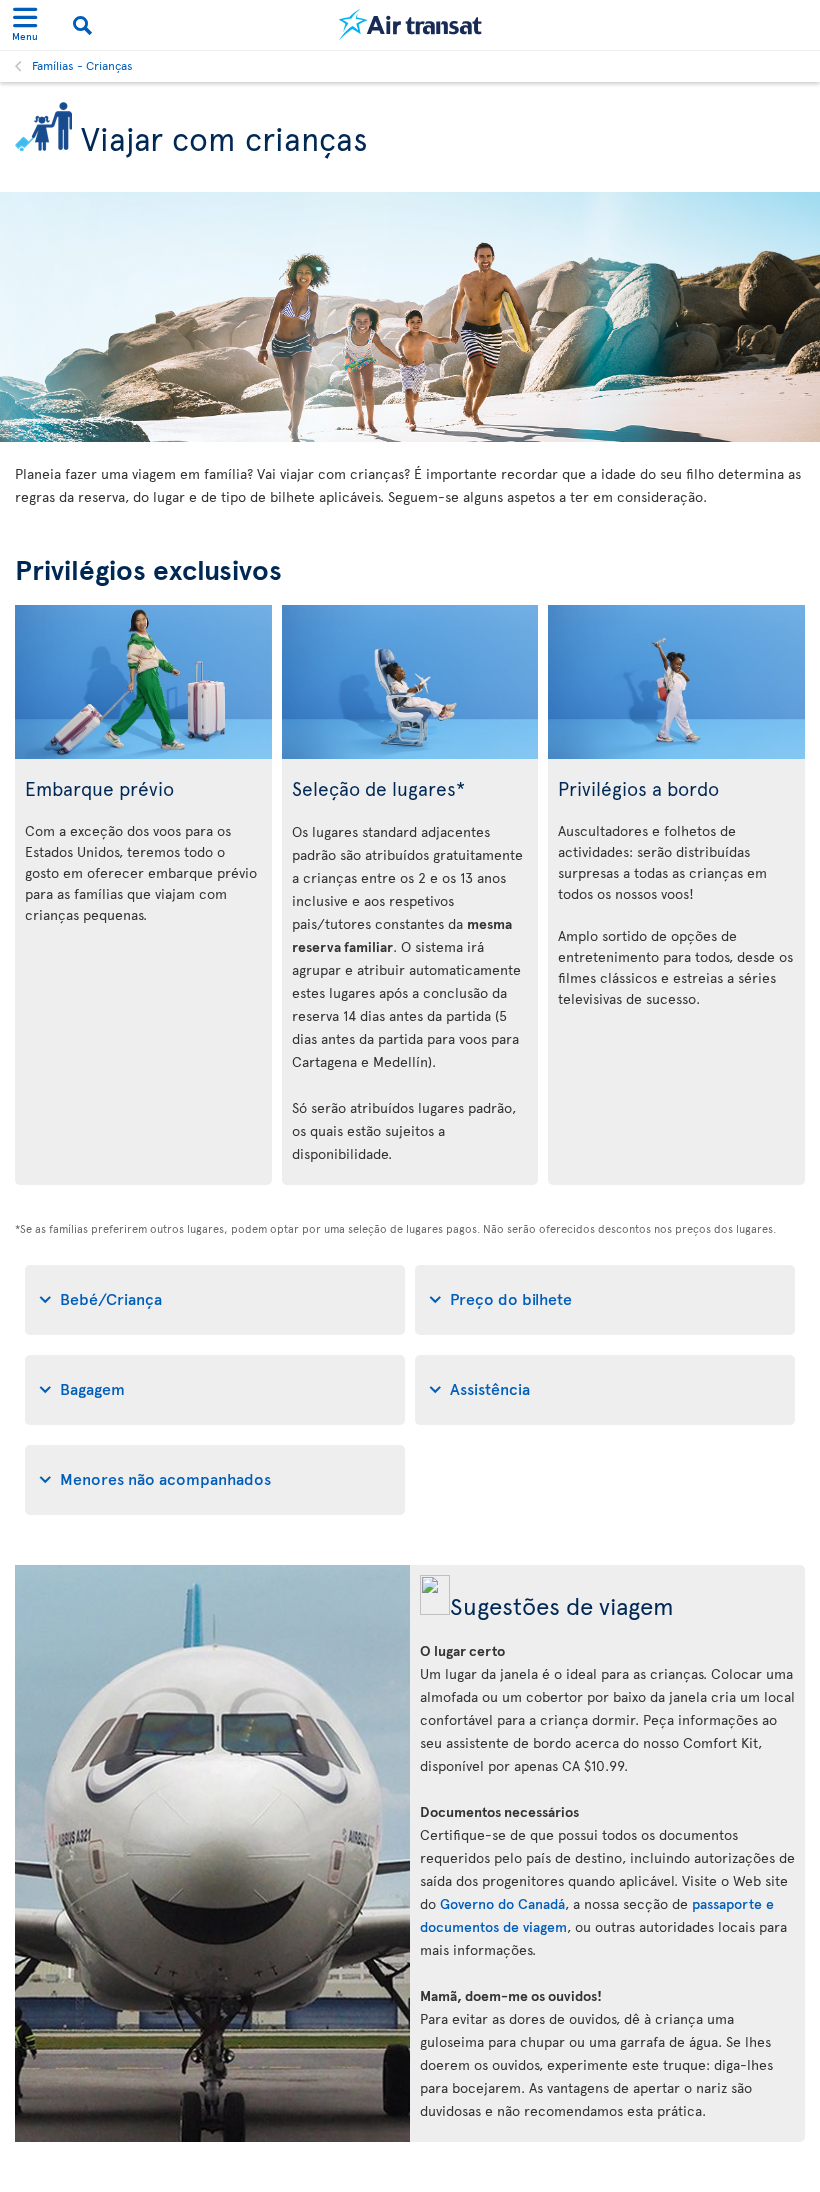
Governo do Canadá (502, 1903)
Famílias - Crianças (82, 65)
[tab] (215, 1300)
